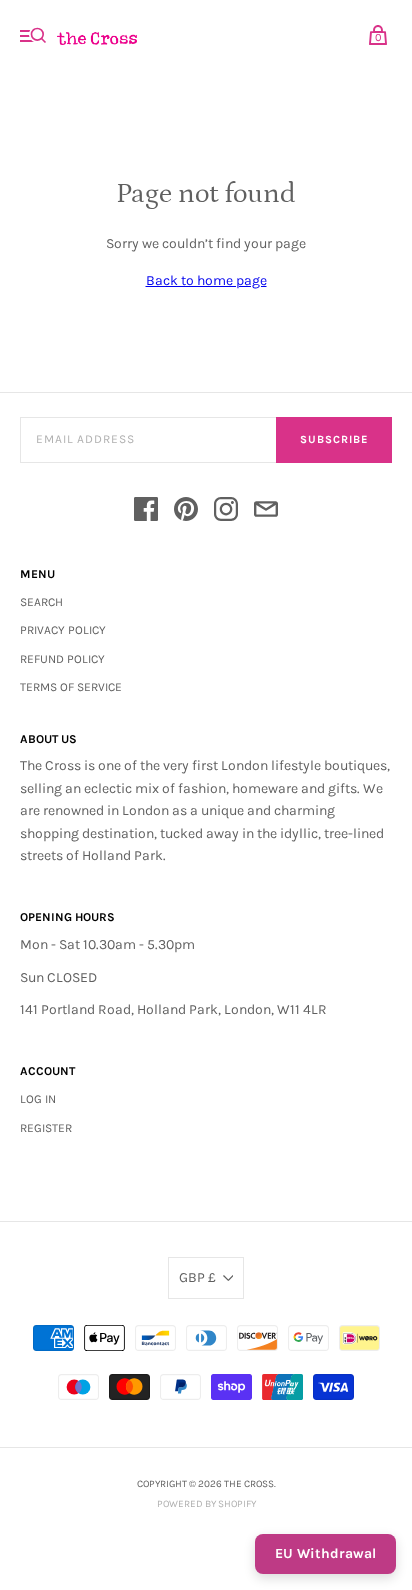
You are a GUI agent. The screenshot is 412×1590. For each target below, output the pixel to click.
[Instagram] (226, 512)
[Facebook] (146, 512)
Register (46, 1128)
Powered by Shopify (206, 1504)
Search (41, 602)
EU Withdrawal (325, 1553)
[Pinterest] (186, 512)
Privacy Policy (63, 630)
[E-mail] (266, 512)
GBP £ (197, 1277)
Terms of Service (71, 687)
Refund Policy (62, 659)
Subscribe (334, 439)
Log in (38, 1099)
